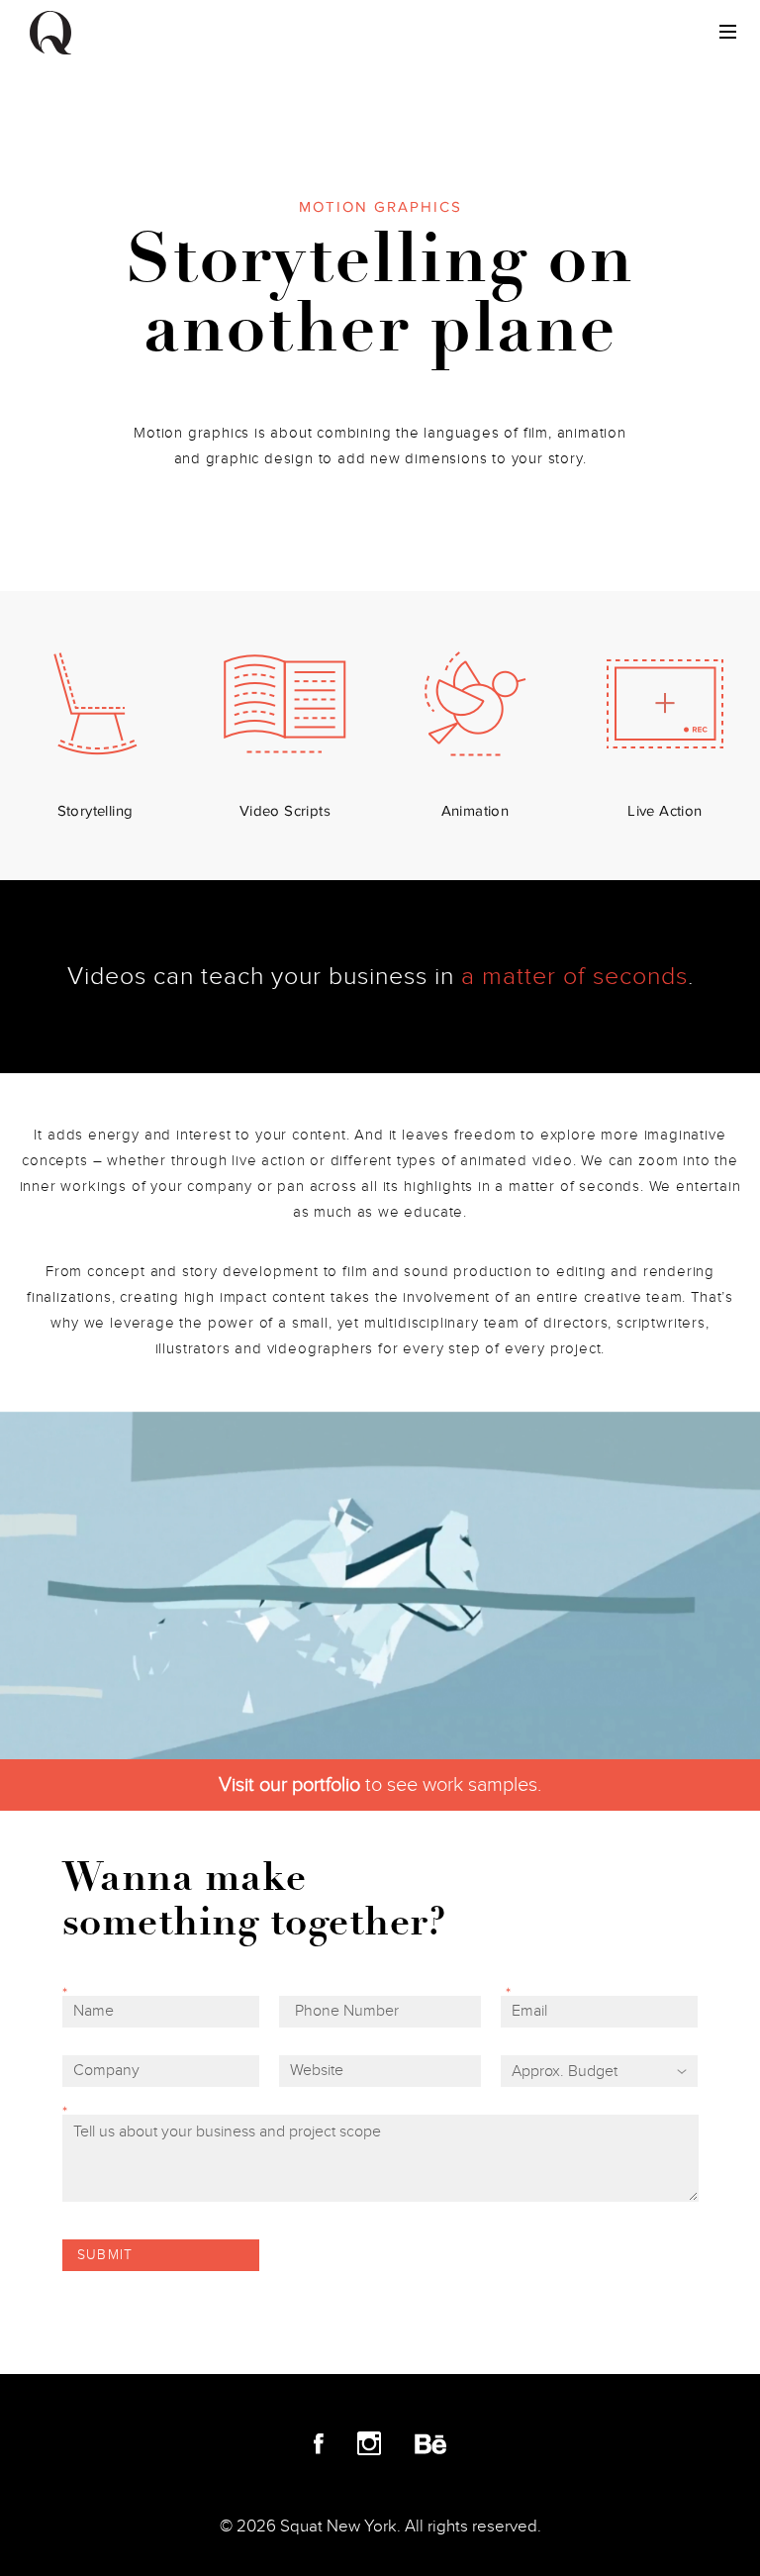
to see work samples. (380, 1785)
